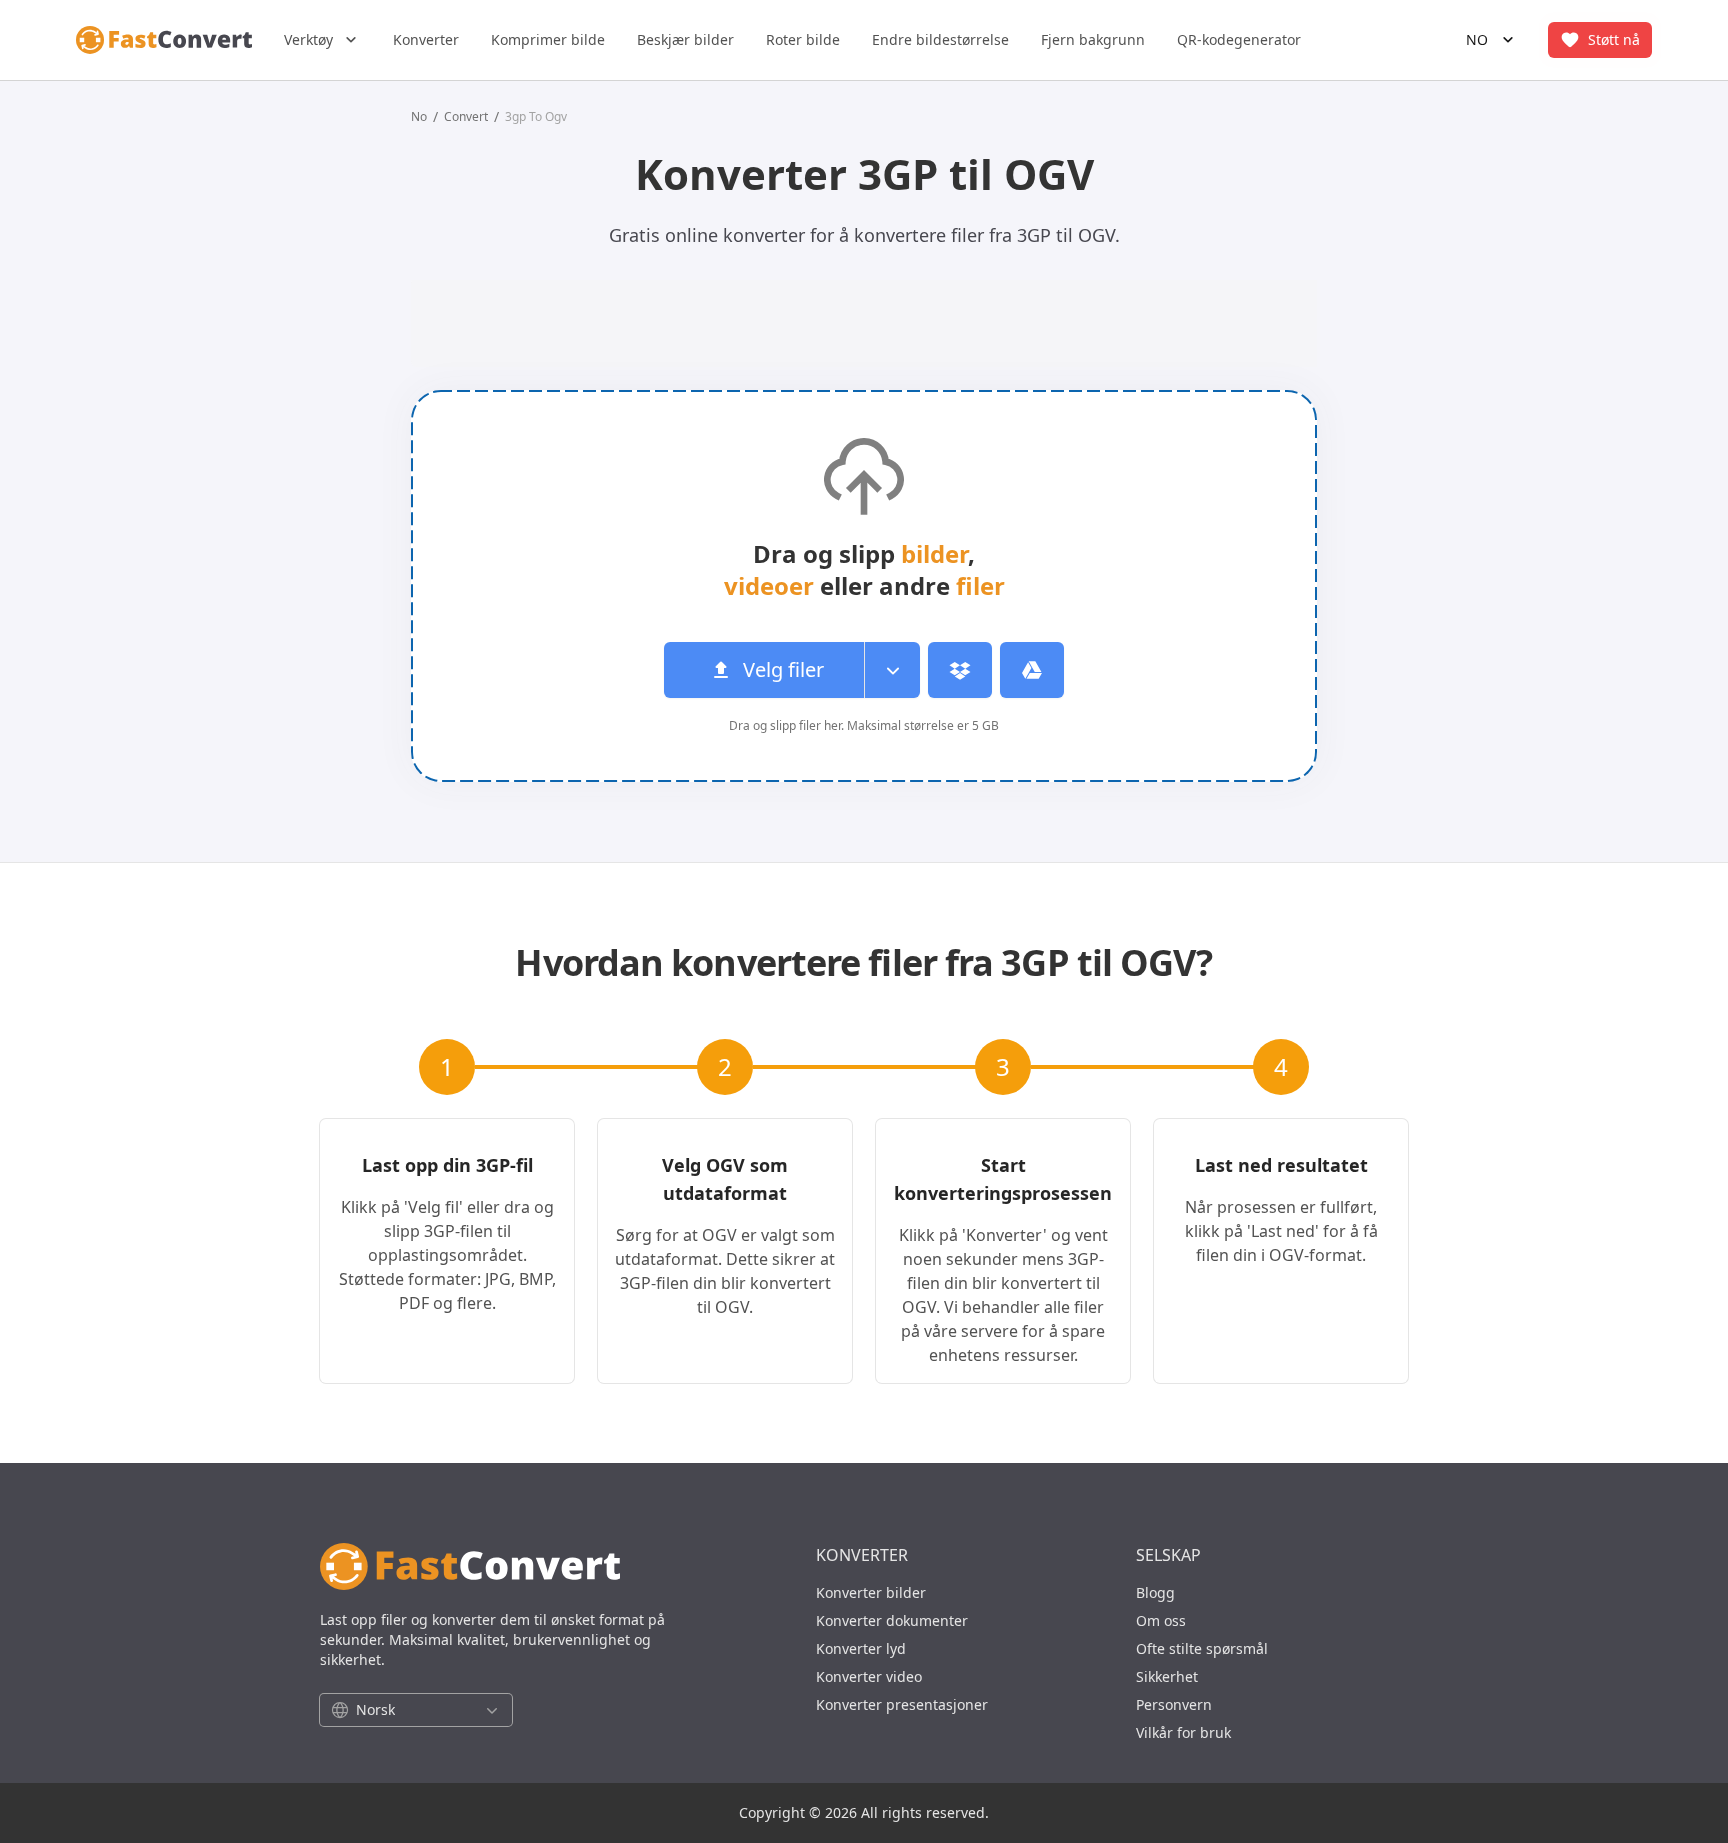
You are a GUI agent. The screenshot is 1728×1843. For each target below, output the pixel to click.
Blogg (1155, 1592)
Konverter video (869, 1676)
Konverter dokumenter (892, 1620)
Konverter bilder (871, 1592)
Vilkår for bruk (1183, 1732)
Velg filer (783, 669)
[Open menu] (892, 670)
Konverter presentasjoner (902, 1704)
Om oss (1161, 1620)
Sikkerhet (1167, 1676)
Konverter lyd (861, 1648)
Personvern (1174, 1704)
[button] (322, 40)
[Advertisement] (202, 441)
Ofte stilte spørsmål (1202, 1648)
